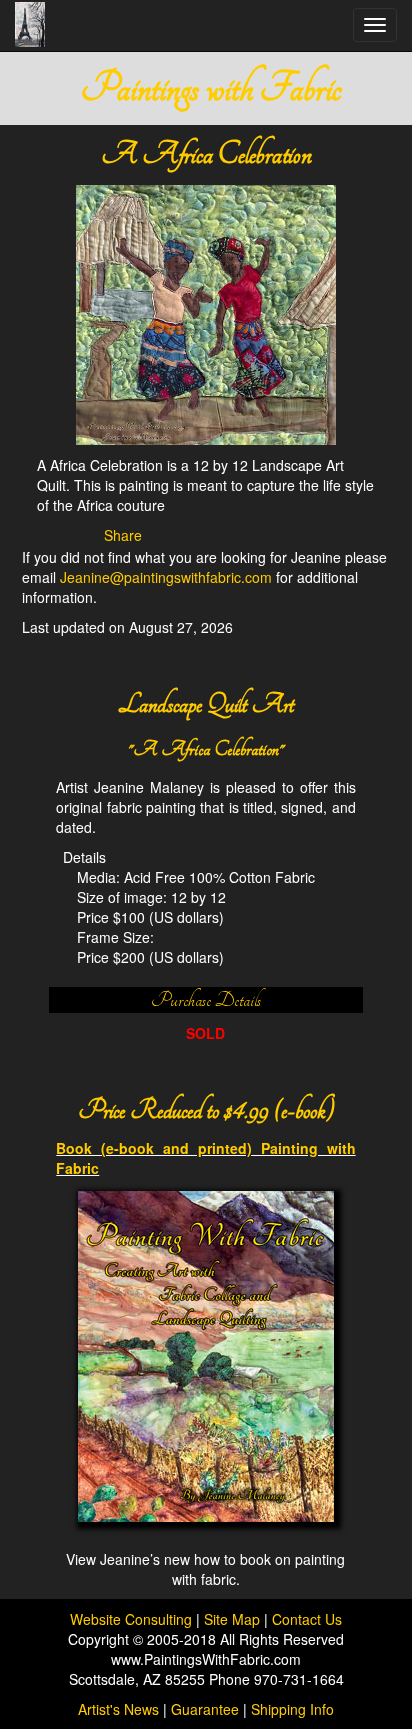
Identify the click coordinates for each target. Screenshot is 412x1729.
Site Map (234, 1619)
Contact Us (307, 1619)
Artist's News (118, 1709)
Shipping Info (292, 1709)
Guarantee (205, 1709)
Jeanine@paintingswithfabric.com (166, 577)
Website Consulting (131, 1619)
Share (123, 535)
